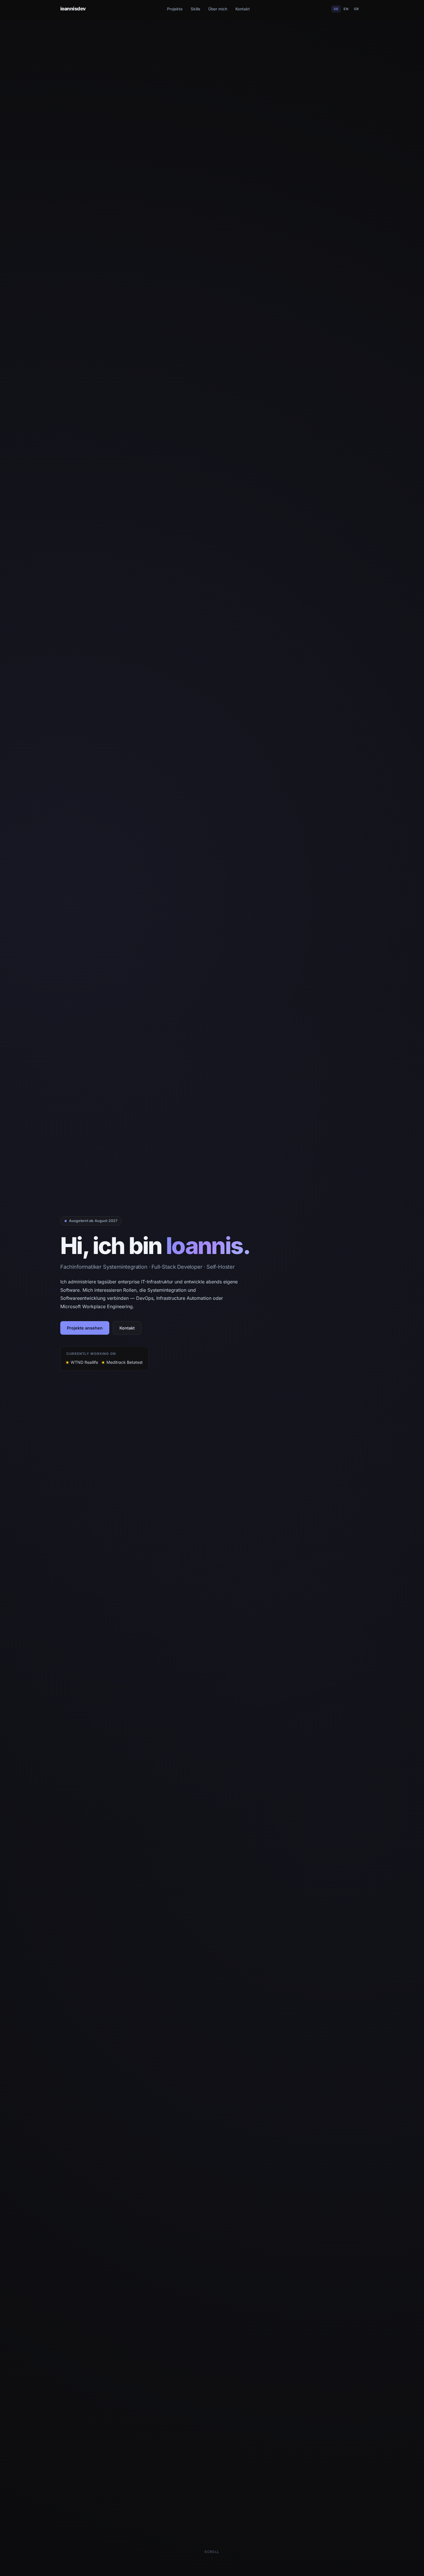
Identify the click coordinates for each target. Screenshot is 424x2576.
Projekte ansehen (85, 1328)
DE (336, 9)
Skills (195, 9)
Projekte (175, 9)
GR (357, 9)
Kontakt (243, 9)
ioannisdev (73, 9)
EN (346, 9)
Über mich (218, 9)
